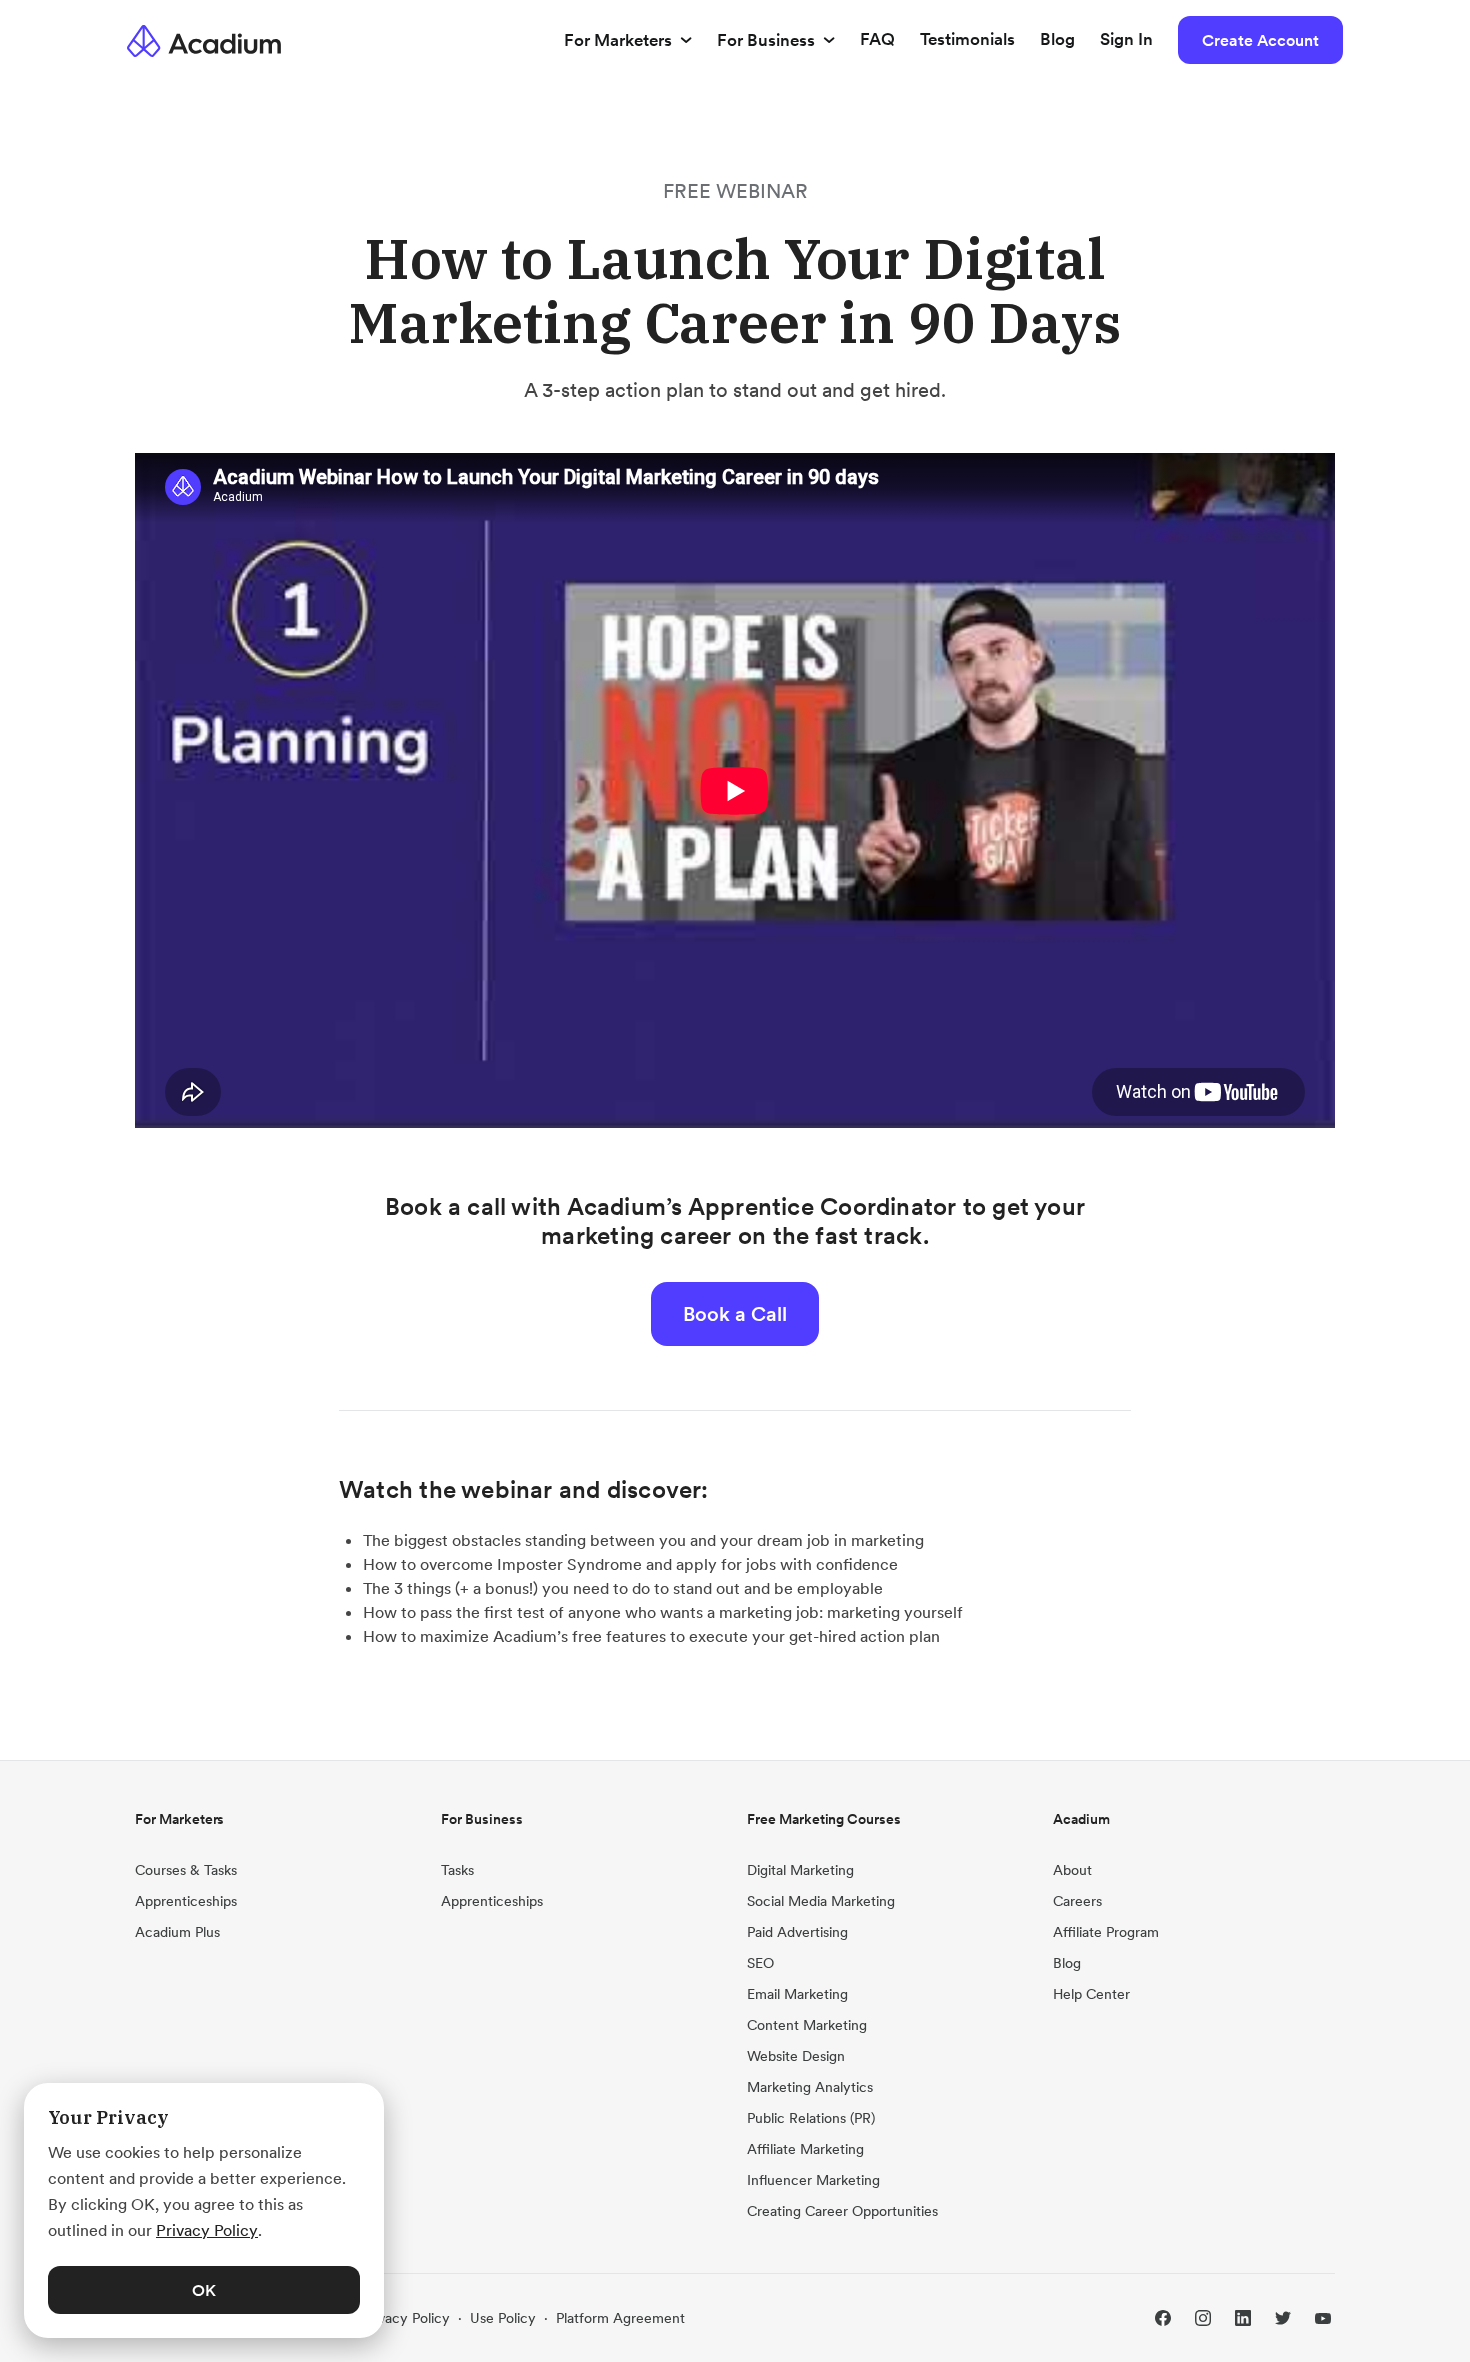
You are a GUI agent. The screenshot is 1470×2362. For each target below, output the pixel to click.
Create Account (1260, 40)
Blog (1057, 39)
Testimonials (967, 39)
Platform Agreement (620, 2318)
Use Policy (503, 2318)
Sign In (1126, 39)
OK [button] (204, 2290)
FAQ (877, 39)
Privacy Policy (406, 2318)
